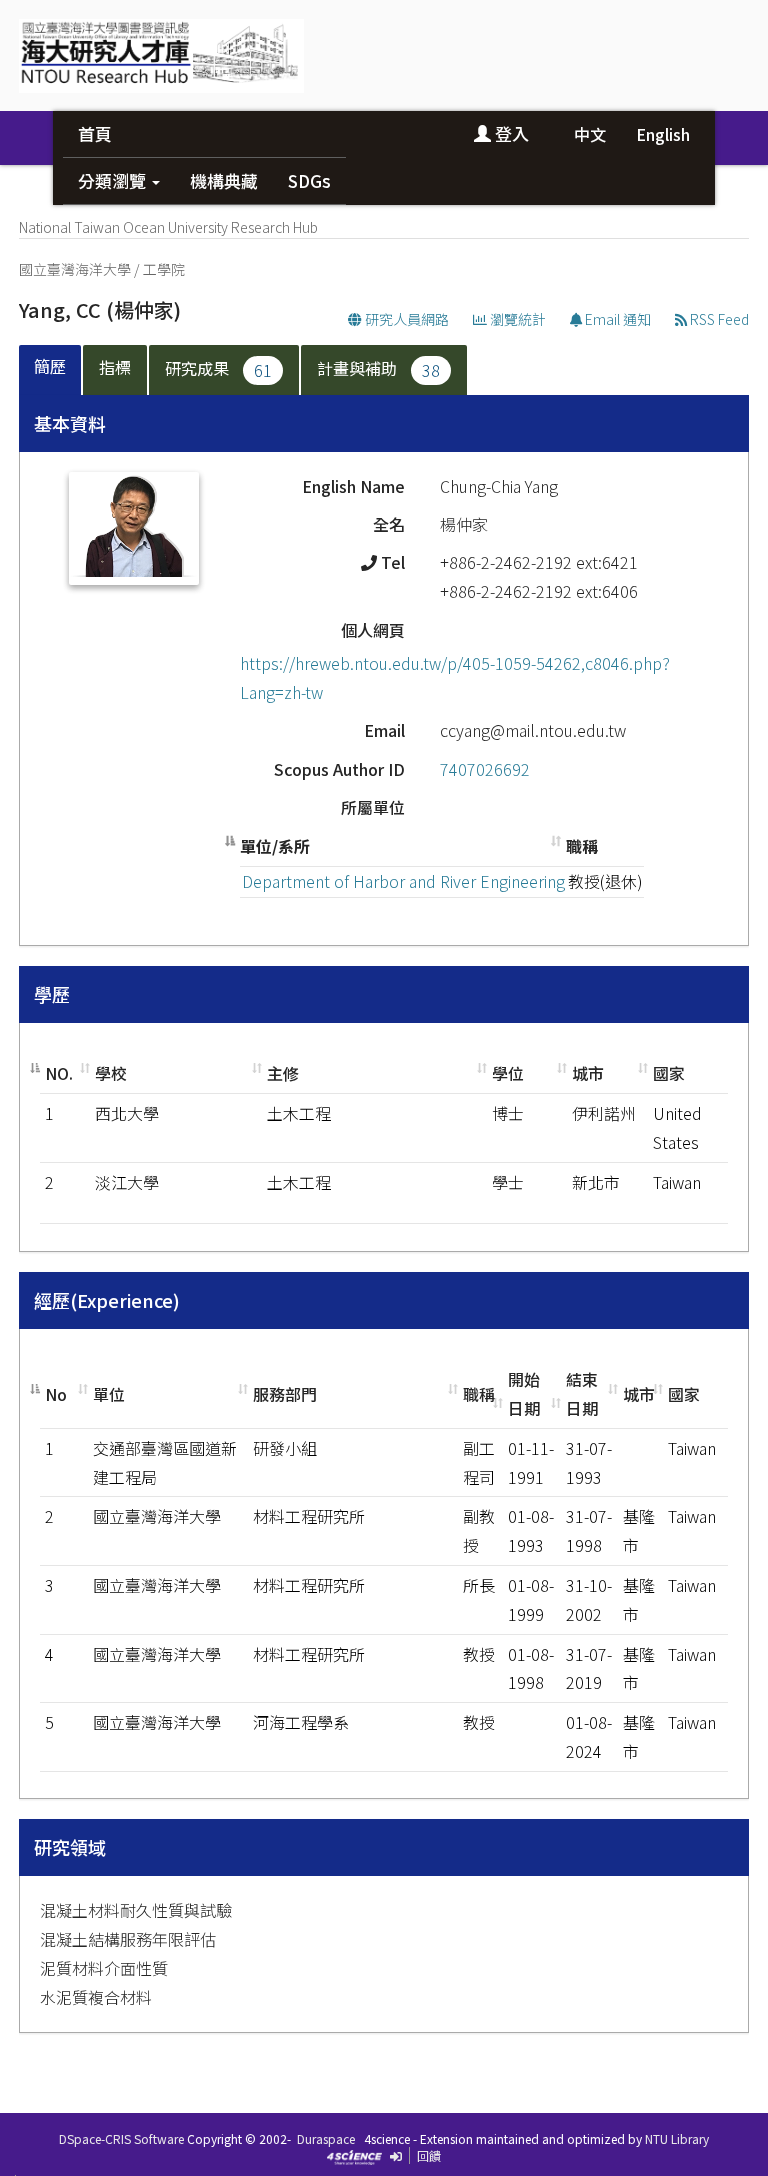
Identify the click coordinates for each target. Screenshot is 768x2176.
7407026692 (485, 769)
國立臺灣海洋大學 (75, 269)
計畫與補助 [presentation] (378, 369)
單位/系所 (275, 846)
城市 (588, 1073)
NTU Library (677, 2138)
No (56, 1394)
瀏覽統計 (516, 319)
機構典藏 (224, 180)
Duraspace (326, 2138)
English (663, 134)
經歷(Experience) (107, 1300)
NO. (59, 1073)
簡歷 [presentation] (50, 366)
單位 (109, 1394)
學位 (508, 1073)
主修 (283, 1073)
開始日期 (524, 1393)
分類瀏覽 (114, 180)
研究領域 (70, 1847)
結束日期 (582, 1393)
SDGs (309, 180)
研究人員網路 (405, 319)
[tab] (51, 370)
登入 (510, 133)
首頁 (95, 133)
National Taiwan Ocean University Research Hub (168, 227)
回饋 (429, 2155)
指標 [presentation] (115, 367)
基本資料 (70, 423)
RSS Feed (718, 319)
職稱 (582, 846)
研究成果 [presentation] (218, 369)
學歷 (52, 994)
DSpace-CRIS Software (121, 2138)
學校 (111, 1073)
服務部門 (285, 1394)
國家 (669, 1073)
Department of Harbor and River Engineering (403, 881)
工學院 (164, 269)
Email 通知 (616, 319)
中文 (590, 134)
